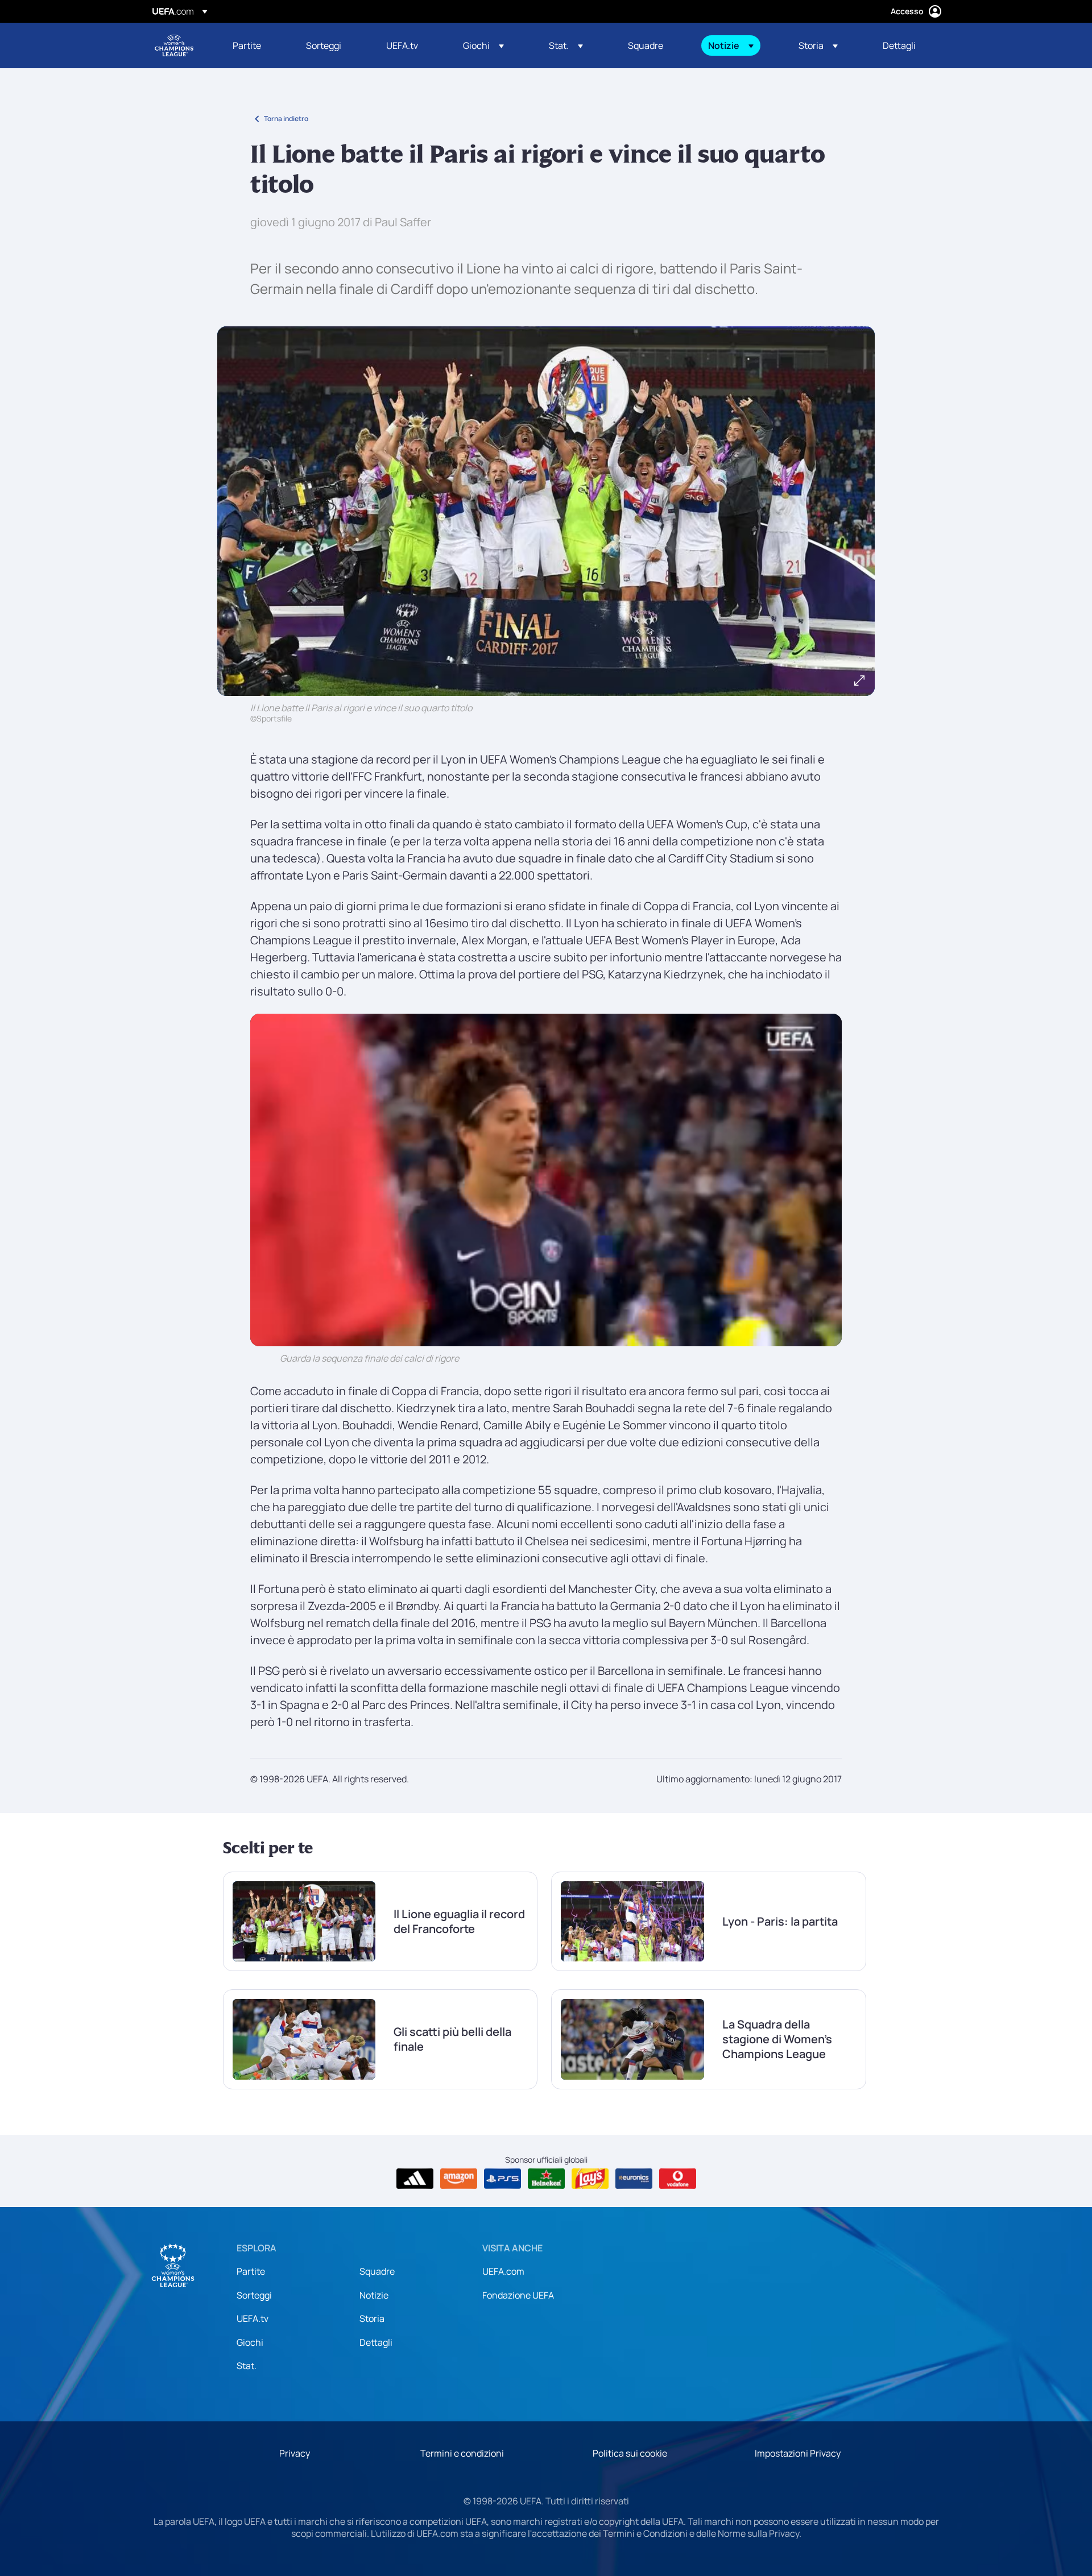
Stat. (247, 2366)
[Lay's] (590, 2179)
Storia (372, 2318)
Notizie (374, 2295)
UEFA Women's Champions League (174, 45)
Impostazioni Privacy (798, 2453)
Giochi (250, 2342)
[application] (546, 1180)
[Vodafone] (678, 2179)
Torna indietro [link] (286, 119)
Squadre (377, 2271)
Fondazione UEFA (518, 2295)
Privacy (295, 2453)
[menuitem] (255, 45)
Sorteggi (254, 2295)
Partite (251, 2271)
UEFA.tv (253, 2318)
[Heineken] (546, 2179)
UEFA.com (503, 2271)
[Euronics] (634, 2179)
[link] (247, 45)
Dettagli (376, 2342)
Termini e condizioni (462, 2453)
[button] (483, 45)
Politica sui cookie (630, 2453)
